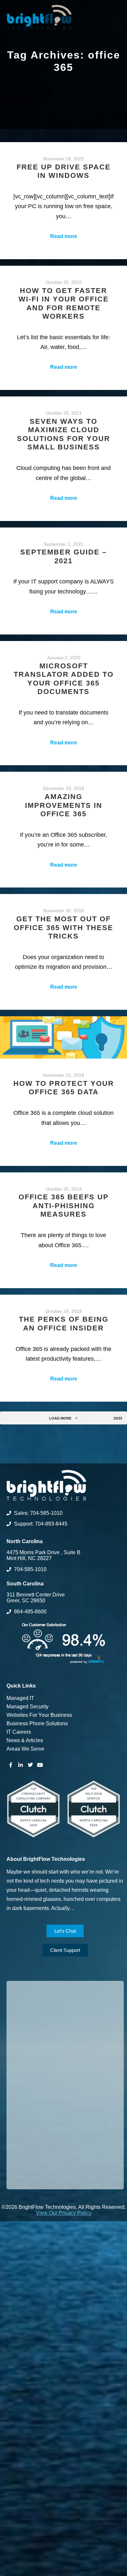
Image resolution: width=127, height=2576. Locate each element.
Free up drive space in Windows (64, 171)
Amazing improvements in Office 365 (64, 805)
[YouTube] (40, 1765)
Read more (64, 236)
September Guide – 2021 (63, 556)
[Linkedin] (21, 1765)
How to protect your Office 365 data (64, 1088)
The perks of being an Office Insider (64, 1323)
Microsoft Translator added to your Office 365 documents (64, 679)
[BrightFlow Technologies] (39, 17)
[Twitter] (30, 1765)
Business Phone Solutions (37, 1723)
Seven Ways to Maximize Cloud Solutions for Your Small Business (63, 434)
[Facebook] (11, 1765)
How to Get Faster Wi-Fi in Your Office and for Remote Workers (64, 303)
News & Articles (25, 1740)
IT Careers (19, 1732)
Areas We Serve (25, 1749)
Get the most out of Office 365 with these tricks (63, 928)
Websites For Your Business (39, 1715)
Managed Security (28, 1707)
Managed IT (20, 1698)
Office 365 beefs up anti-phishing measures (64, 1206)
